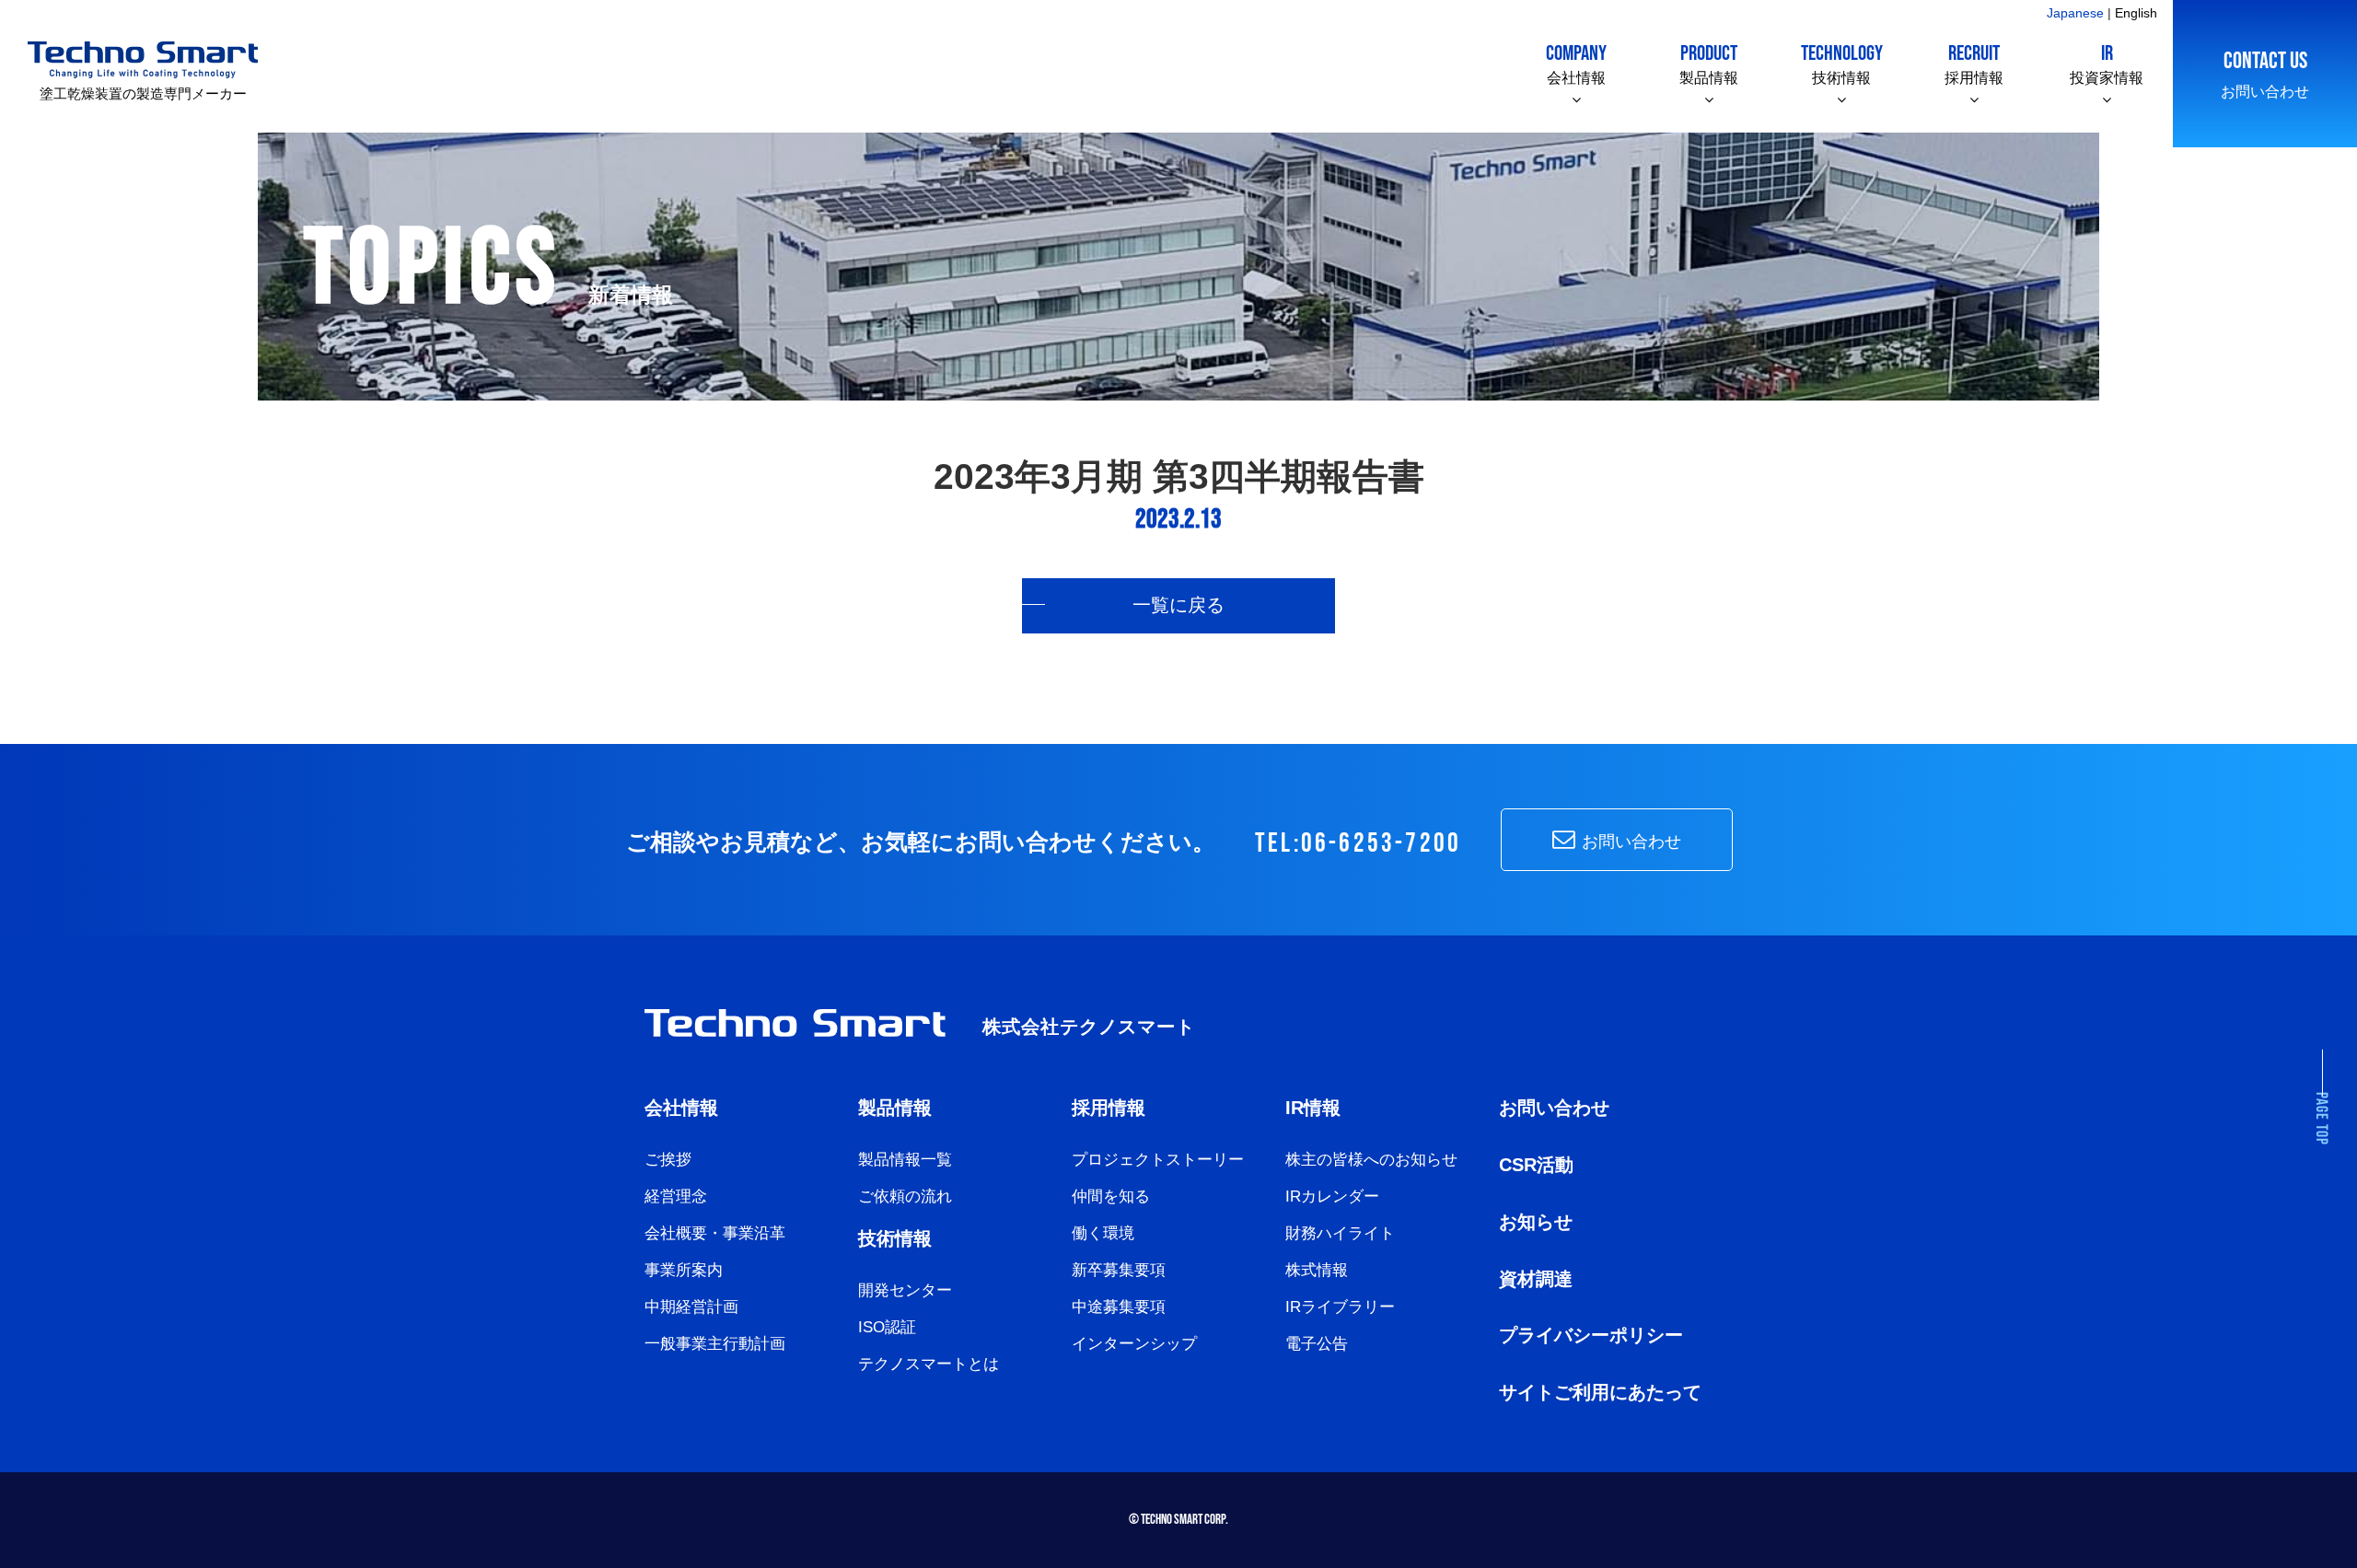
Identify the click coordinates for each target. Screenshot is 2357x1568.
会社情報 (1576, 63)
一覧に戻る (1178, 605)
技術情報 (1842, 63)
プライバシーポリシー (1591, 1335)
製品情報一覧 (905, 1160)
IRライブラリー (1340, 1307)
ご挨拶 (668, 1160)
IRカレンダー (1332, 1196)
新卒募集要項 (1119, 1270)
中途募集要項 (1119, 1307)
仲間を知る (1111, 1196)
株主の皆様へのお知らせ (1371, 1160)
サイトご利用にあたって (1600, 1392)
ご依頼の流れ (905, 1196)
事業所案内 (684, 1270)
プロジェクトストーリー (1158, 1160)
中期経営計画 (691, 1307)
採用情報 (1974, 63)
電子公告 (1317, 1344)
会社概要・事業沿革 (715, 1233)
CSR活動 (1536, 1165)
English (2136, 13)
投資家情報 (2107, 63)
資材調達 (1536, 1279)
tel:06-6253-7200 (1358, 844)
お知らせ (1536, 1222)
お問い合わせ (2265, 73)
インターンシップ (1134, 1344)
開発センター (905, 1290)
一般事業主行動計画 (715, 1344)
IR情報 (1313, 1108)
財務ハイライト (1340, 1233)
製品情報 (1709, 63)
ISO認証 (887, 1327)
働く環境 (1103, 1233)
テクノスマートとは (929, 1364)
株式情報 (1317, 1270)
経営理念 (676, 1196)
